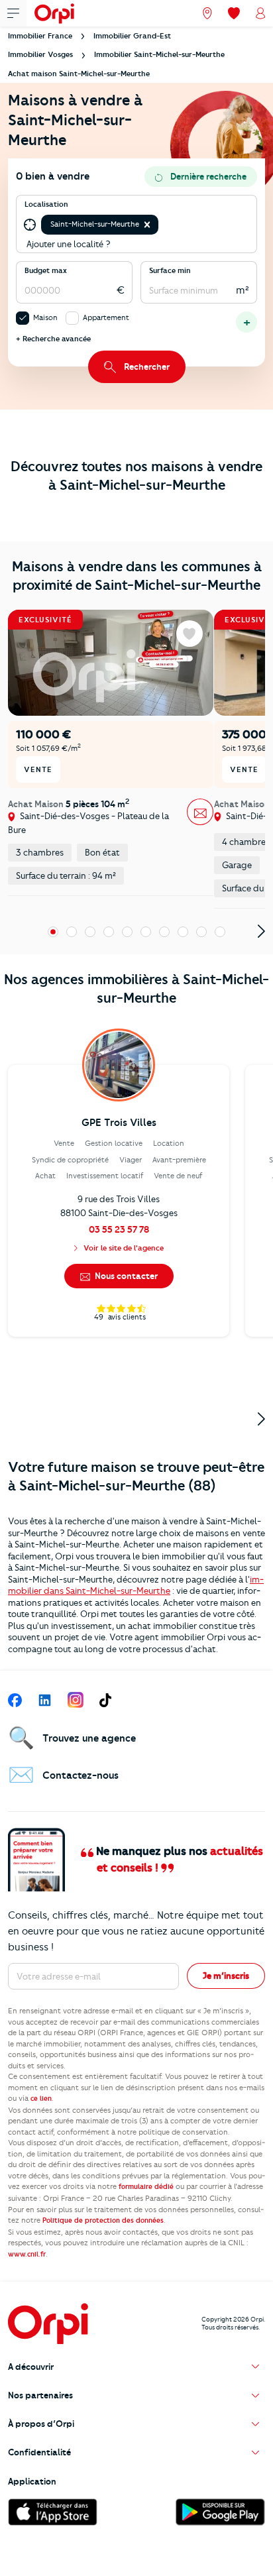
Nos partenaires (40, 2395)
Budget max (46, 270)
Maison (45, 317)
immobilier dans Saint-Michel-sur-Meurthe (136, 1585)
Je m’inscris (226, 1976)
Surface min (170, 270)
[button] (147, 225)
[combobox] (162, 225)
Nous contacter (125, 1276)
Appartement (106, 317)
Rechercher (147, 366)
